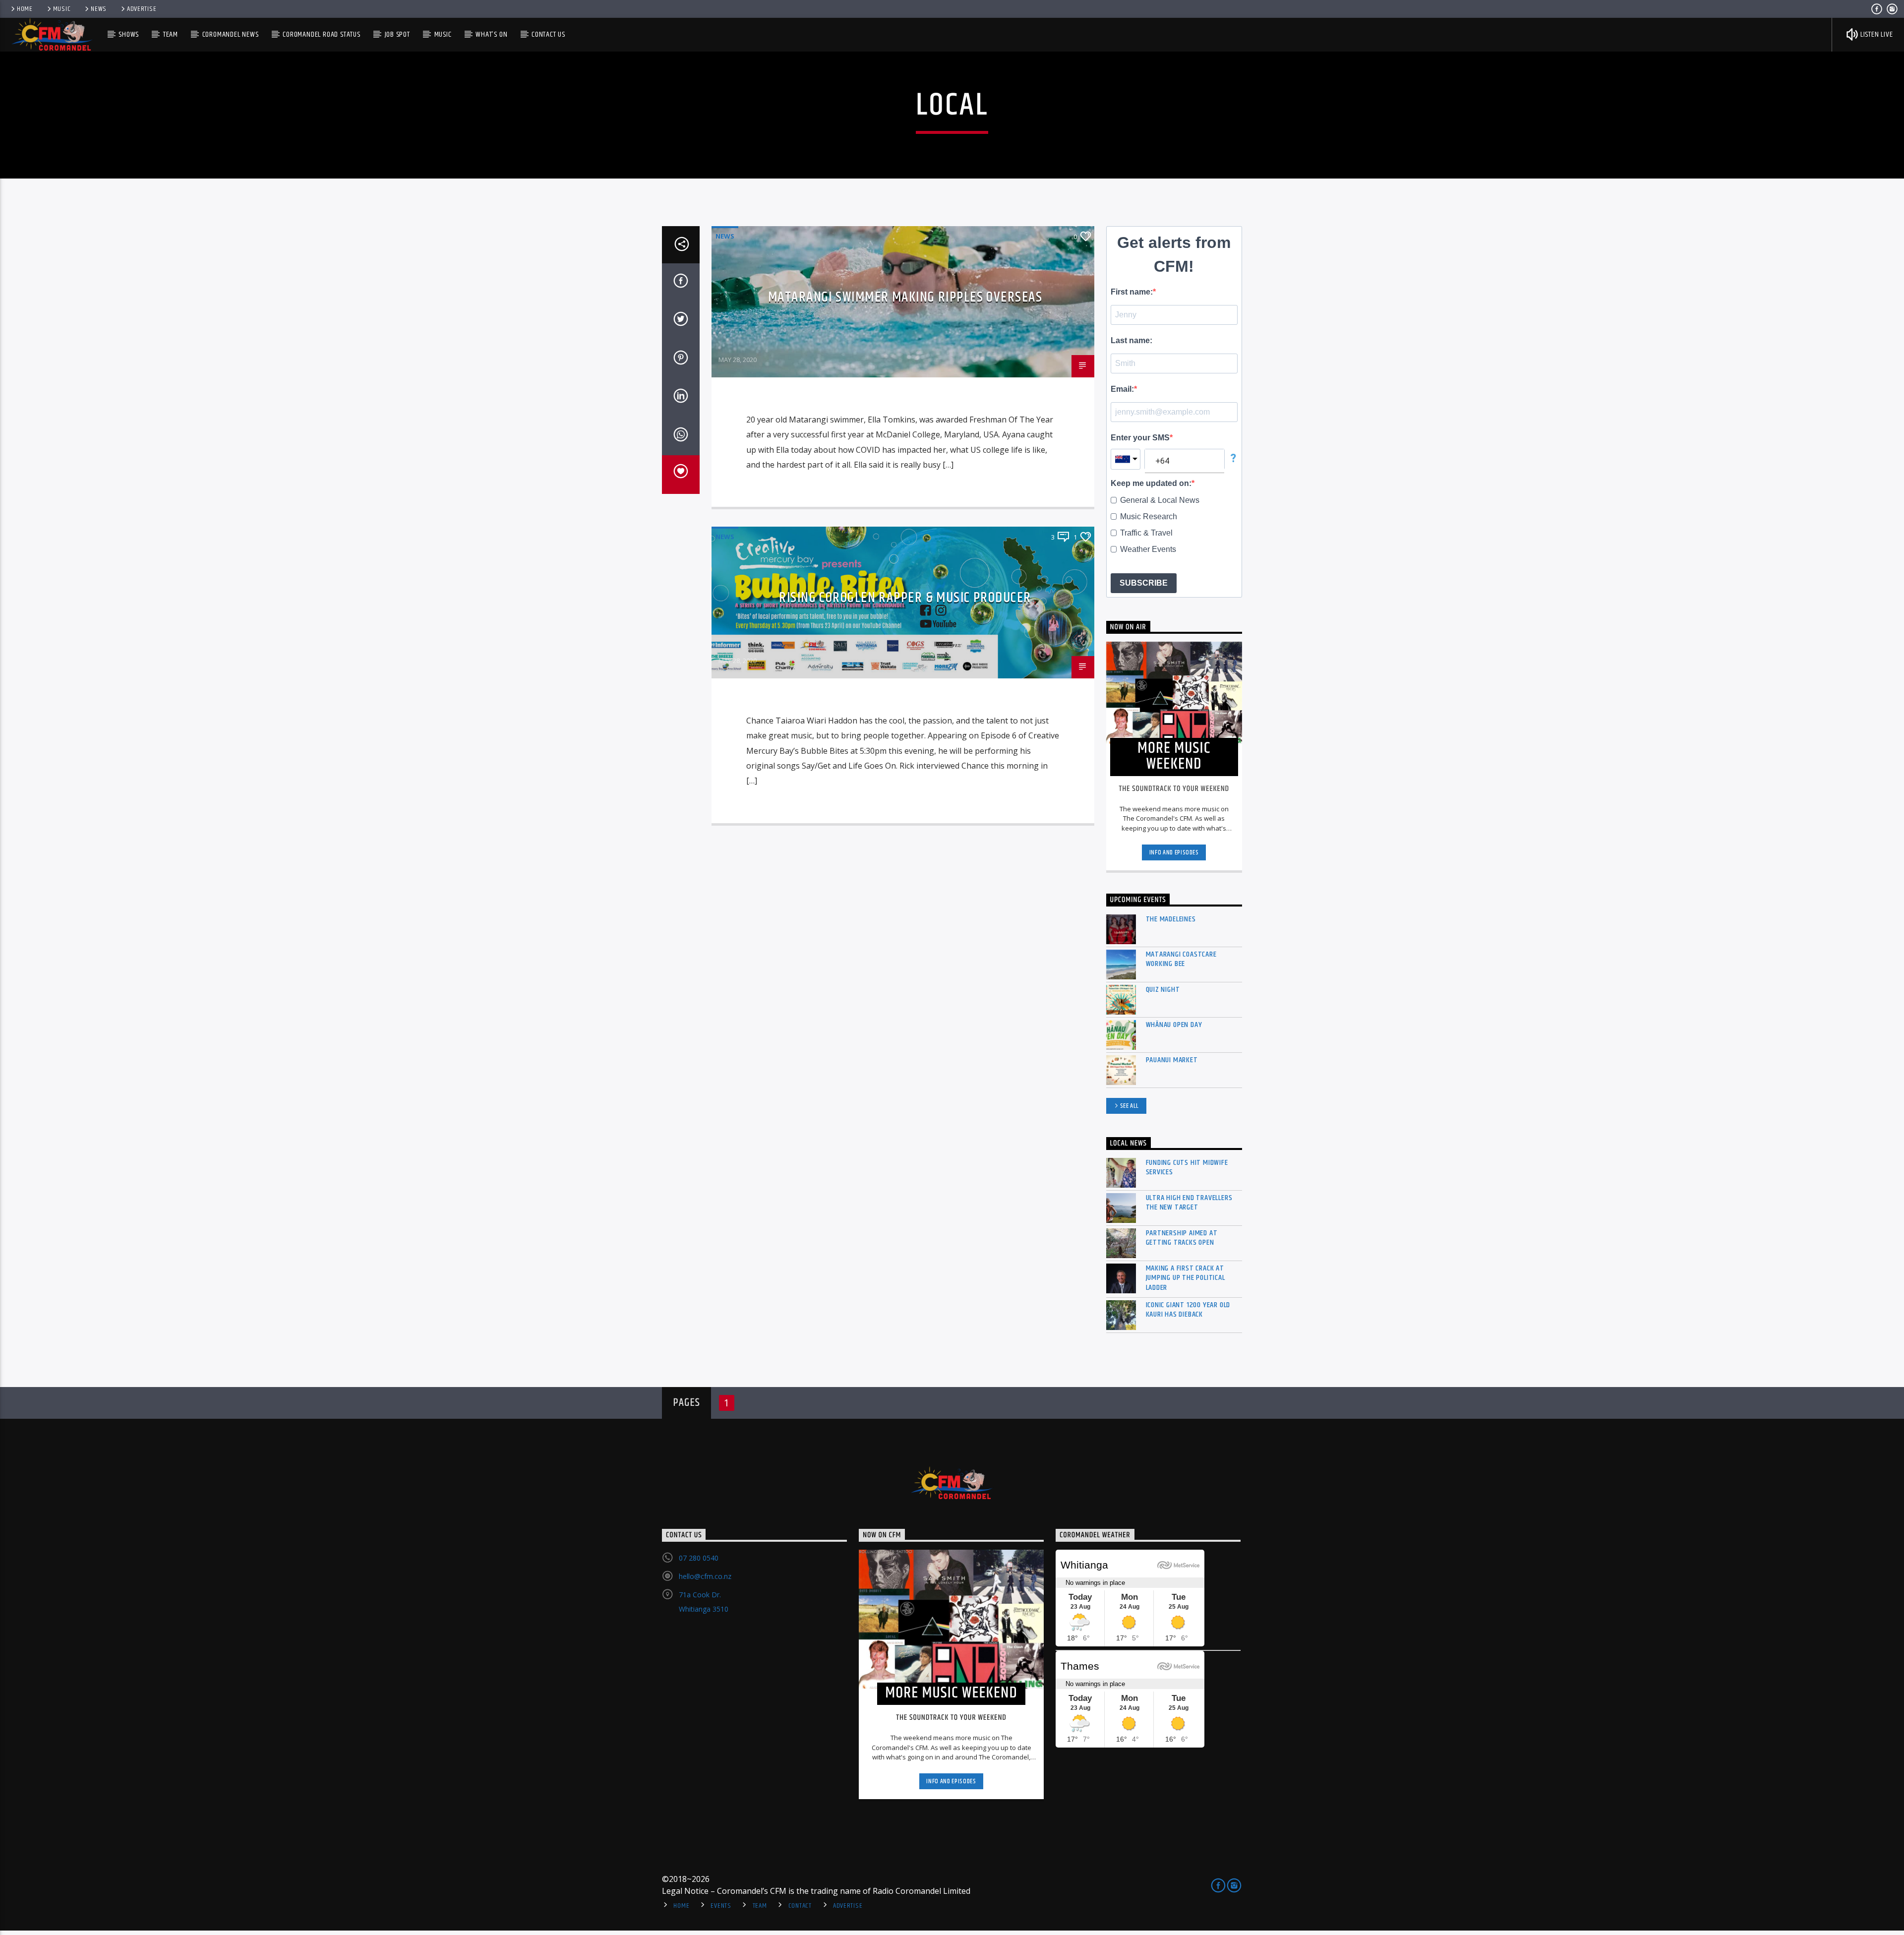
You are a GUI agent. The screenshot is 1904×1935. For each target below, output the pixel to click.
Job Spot (397, 34)
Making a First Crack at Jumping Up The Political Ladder (1186, 1278)
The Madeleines (1171, 919)
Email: (1122, 389)
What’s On (491, 34)
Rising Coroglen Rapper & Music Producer (905, 598)
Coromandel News (231, 34)
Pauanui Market (1172, 1060)
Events (721, 1906)
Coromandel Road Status (322, 34)
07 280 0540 (699, 1558)
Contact (800, 1906)
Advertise (142, 9)
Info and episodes (1174, 852)
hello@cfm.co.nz (705, 1576)
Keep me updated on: (1151, 483)
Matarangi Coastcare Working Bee (1181, 959)
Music (62, 9)
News (99, 9)
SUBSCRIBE (1144, 583)
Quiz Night (1163, 990)
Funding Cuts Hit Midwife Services (1187, 1167)
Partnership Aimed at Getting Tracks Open (1182, 1238)
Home (25, 9)
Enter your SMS (1140, 438)
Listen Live (1876, 34)
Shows (129, 34)
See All (1130, 1106)
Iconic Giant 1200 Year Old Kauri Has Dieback (1188, 1310)
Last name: (1131, 340)
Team (171, 34)
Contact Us (548, 34)
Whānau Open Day (1174, 1025)
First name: (1132, 292)
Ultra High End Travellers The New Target (1189, 1203)
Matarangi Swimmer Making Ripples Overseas (905, 298)
